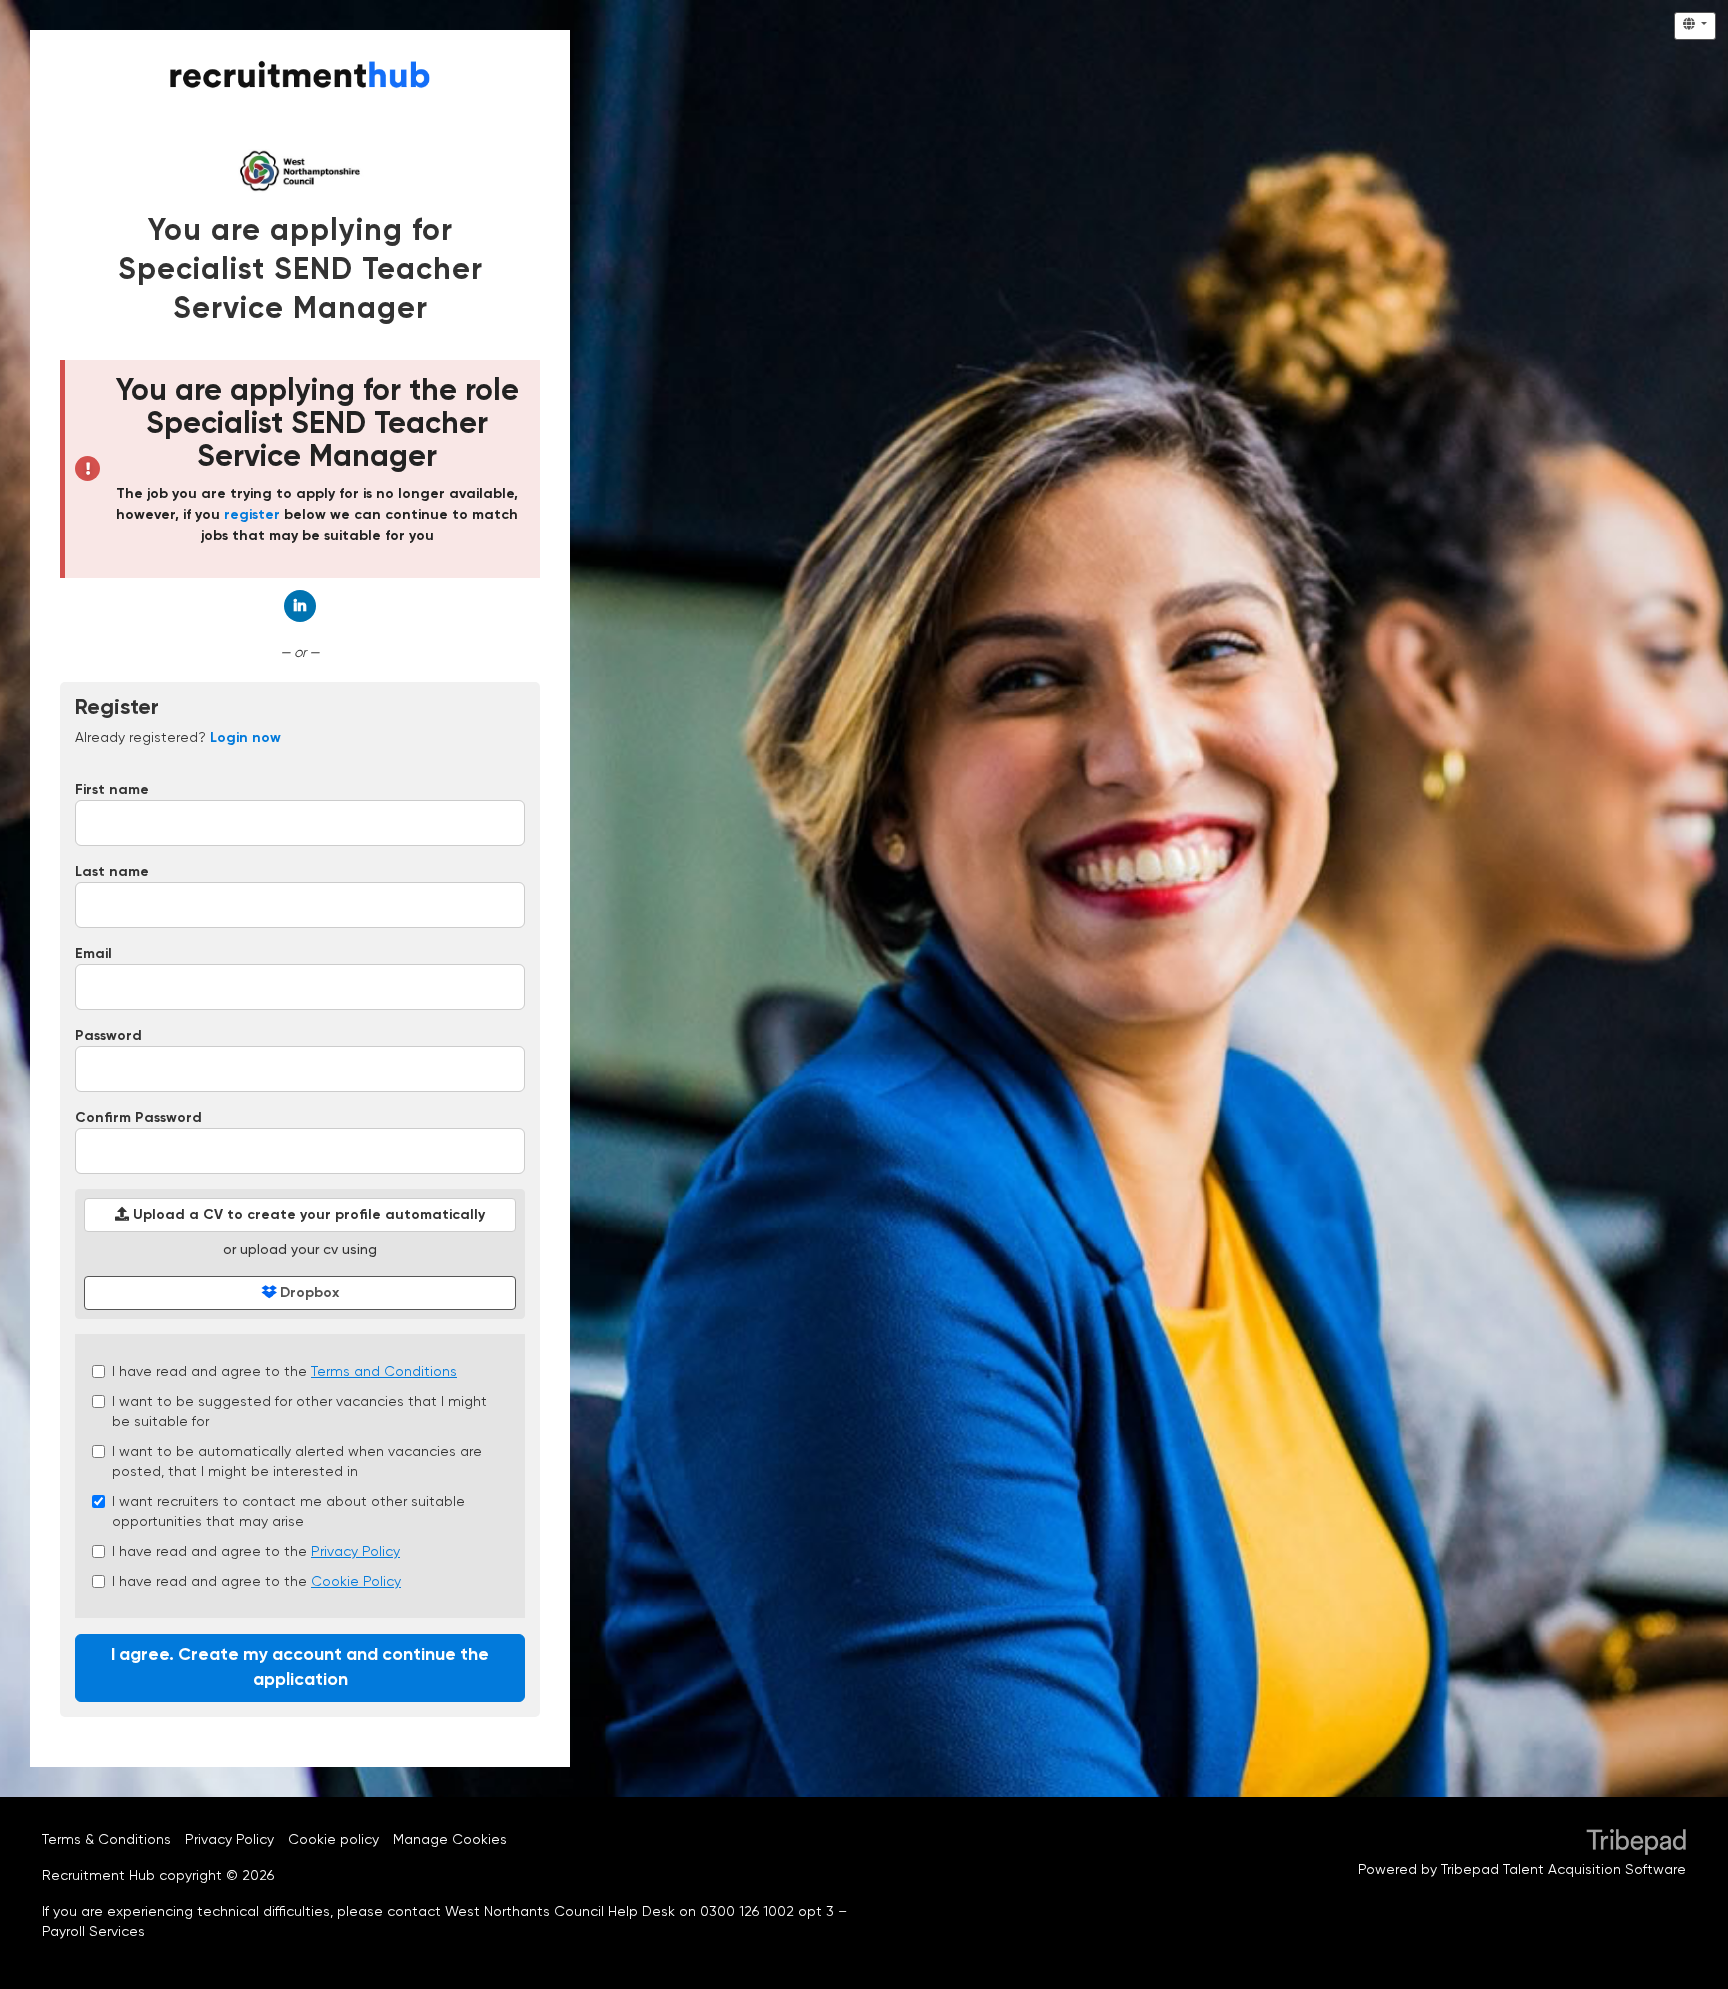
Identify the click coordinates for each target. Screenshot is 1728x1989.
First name (112, 790)
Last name (112, 872)
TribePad (1636, 1844)
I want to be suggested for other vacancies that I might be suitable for (299, 1411)
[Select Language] (1695, 26)
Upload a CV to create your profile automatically (307, 1215)
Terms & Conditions (106, 1839)
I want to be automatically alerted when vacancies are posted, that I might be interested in (297, 1461)
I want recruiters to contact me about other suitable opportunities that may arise (288, 1511)
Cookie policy (333, 1839)
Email (93, 954)
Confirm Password (138, 1118)
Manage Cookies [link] (450, 1839)
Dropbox (307, 1293)
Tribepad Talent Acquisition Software (1563, 1869)
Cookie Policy (356, 1581)
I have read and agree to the (284, 1371)
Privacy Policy (355, 1551)
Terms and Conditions (384, 1371)
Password (108, 1036)
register (252, 515)
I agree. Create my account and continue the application (300, 1667)
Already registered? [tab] (178, 737)
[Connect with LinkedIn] (300, 606)
